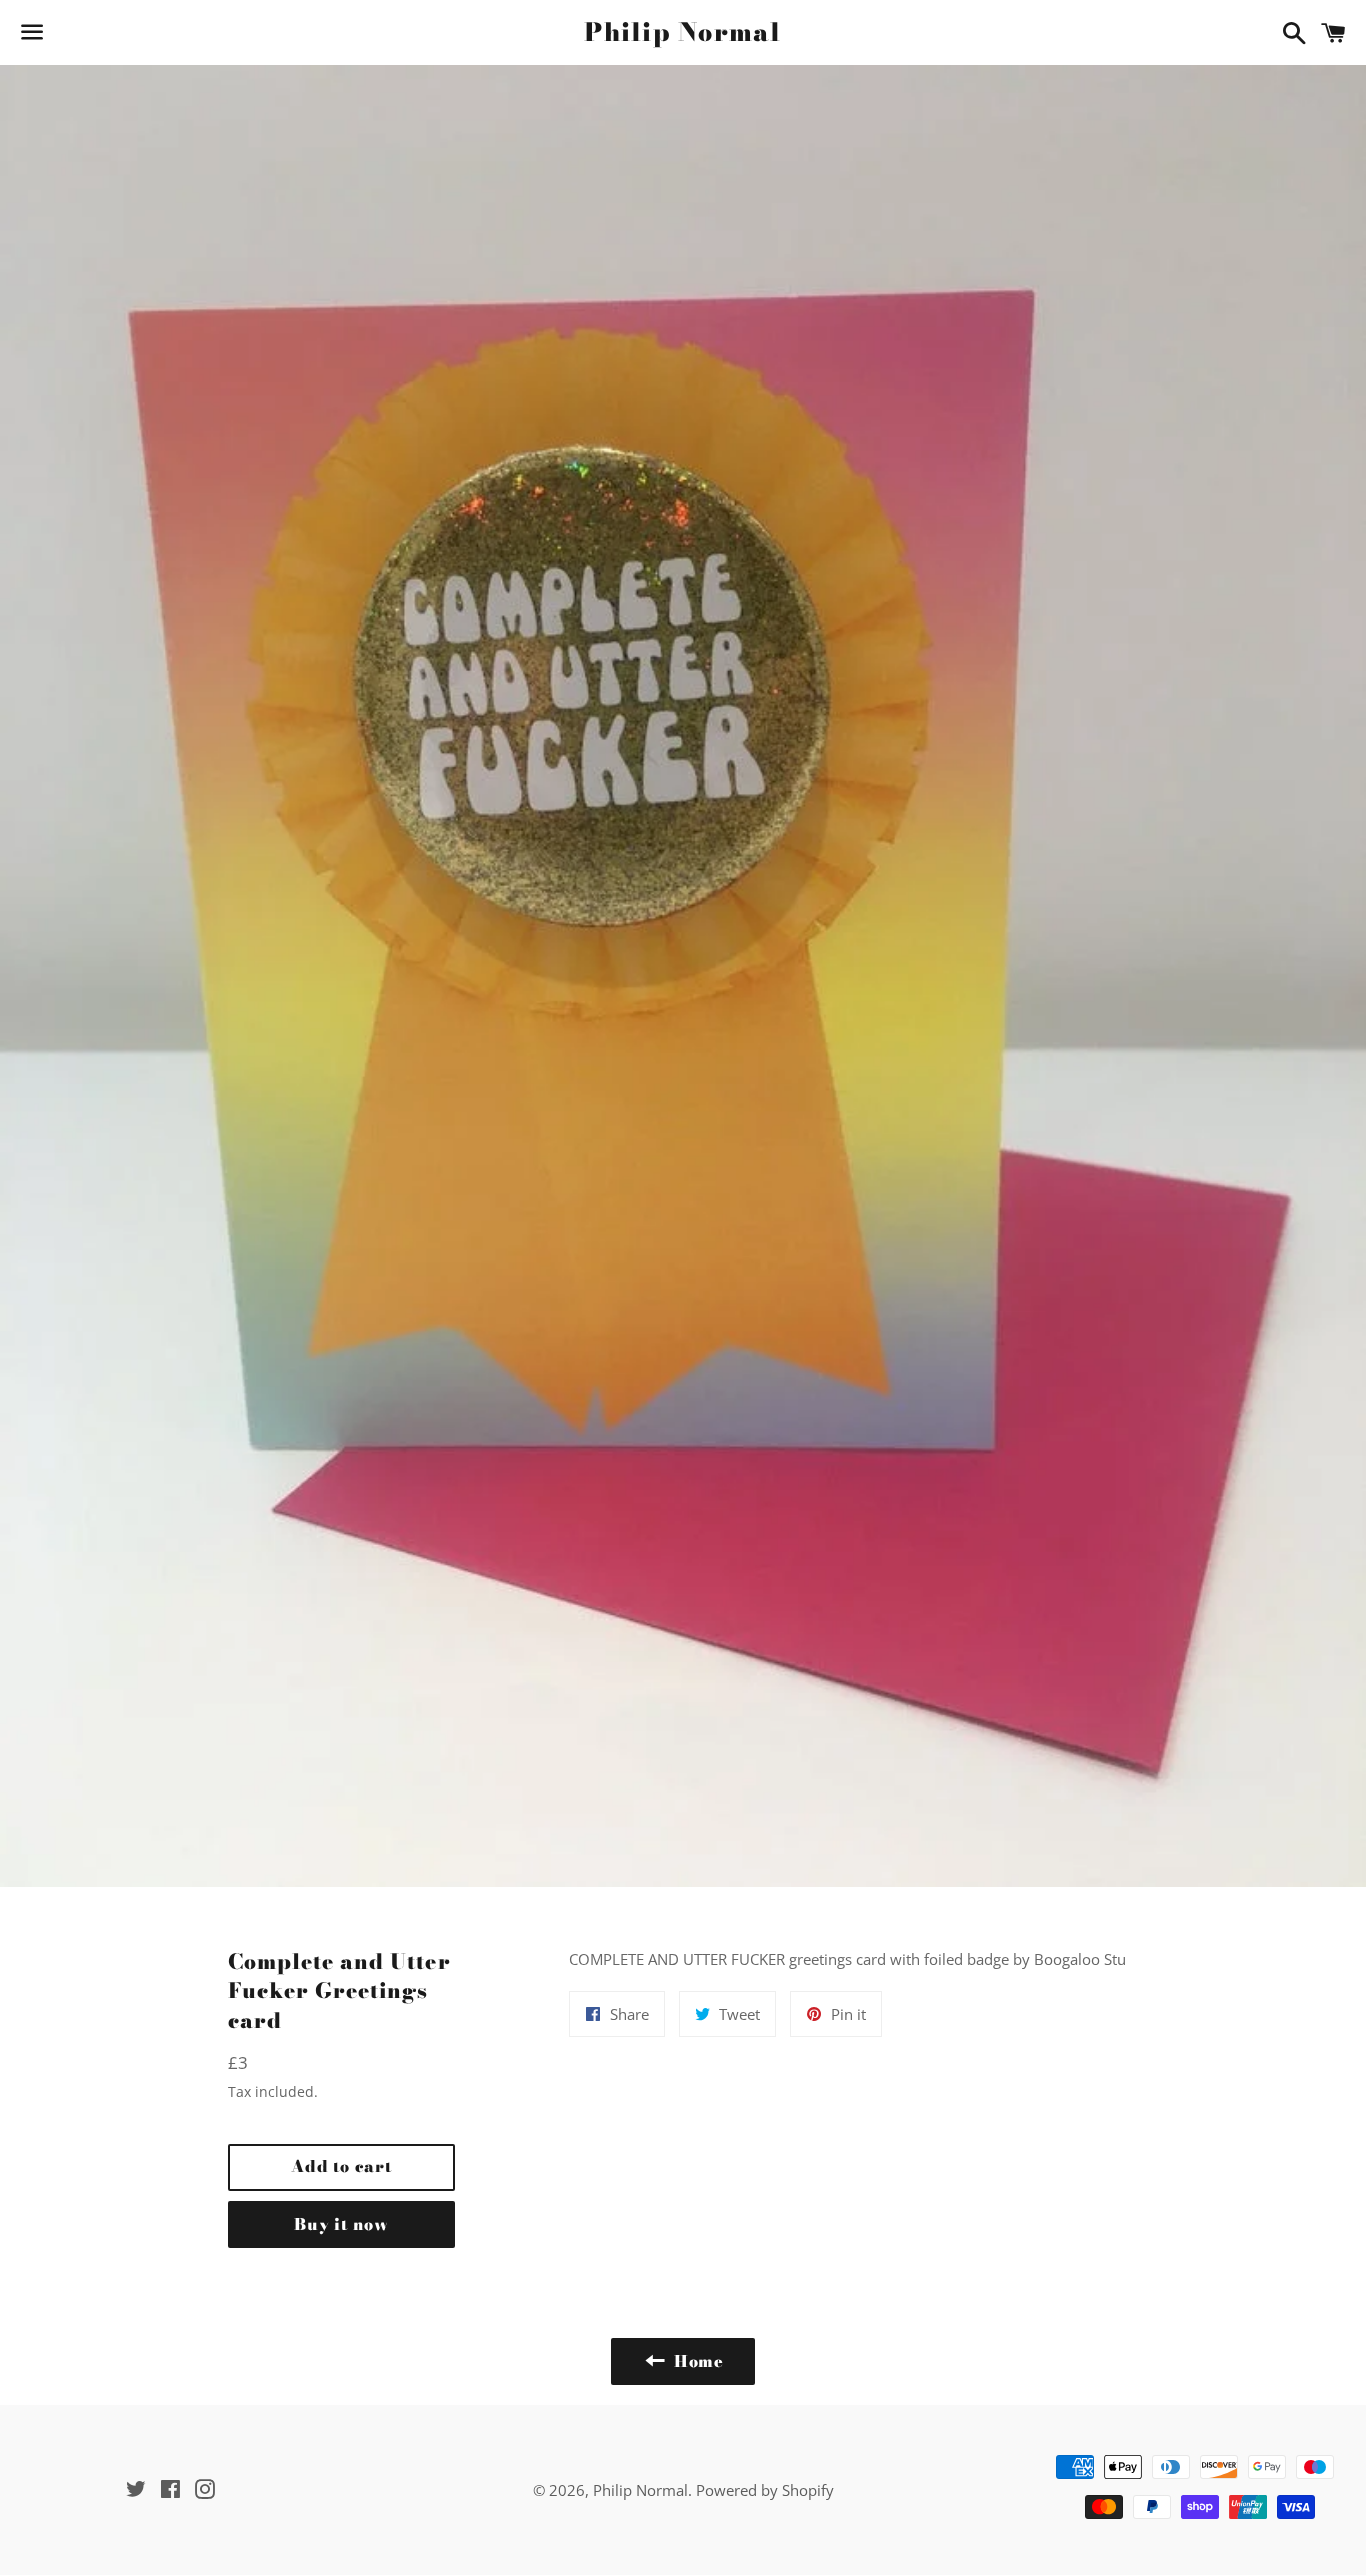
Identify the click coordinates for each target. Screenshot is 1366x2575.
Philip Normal (682, 32)
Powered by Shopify (765, 2490)
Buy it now (341, 2224)
